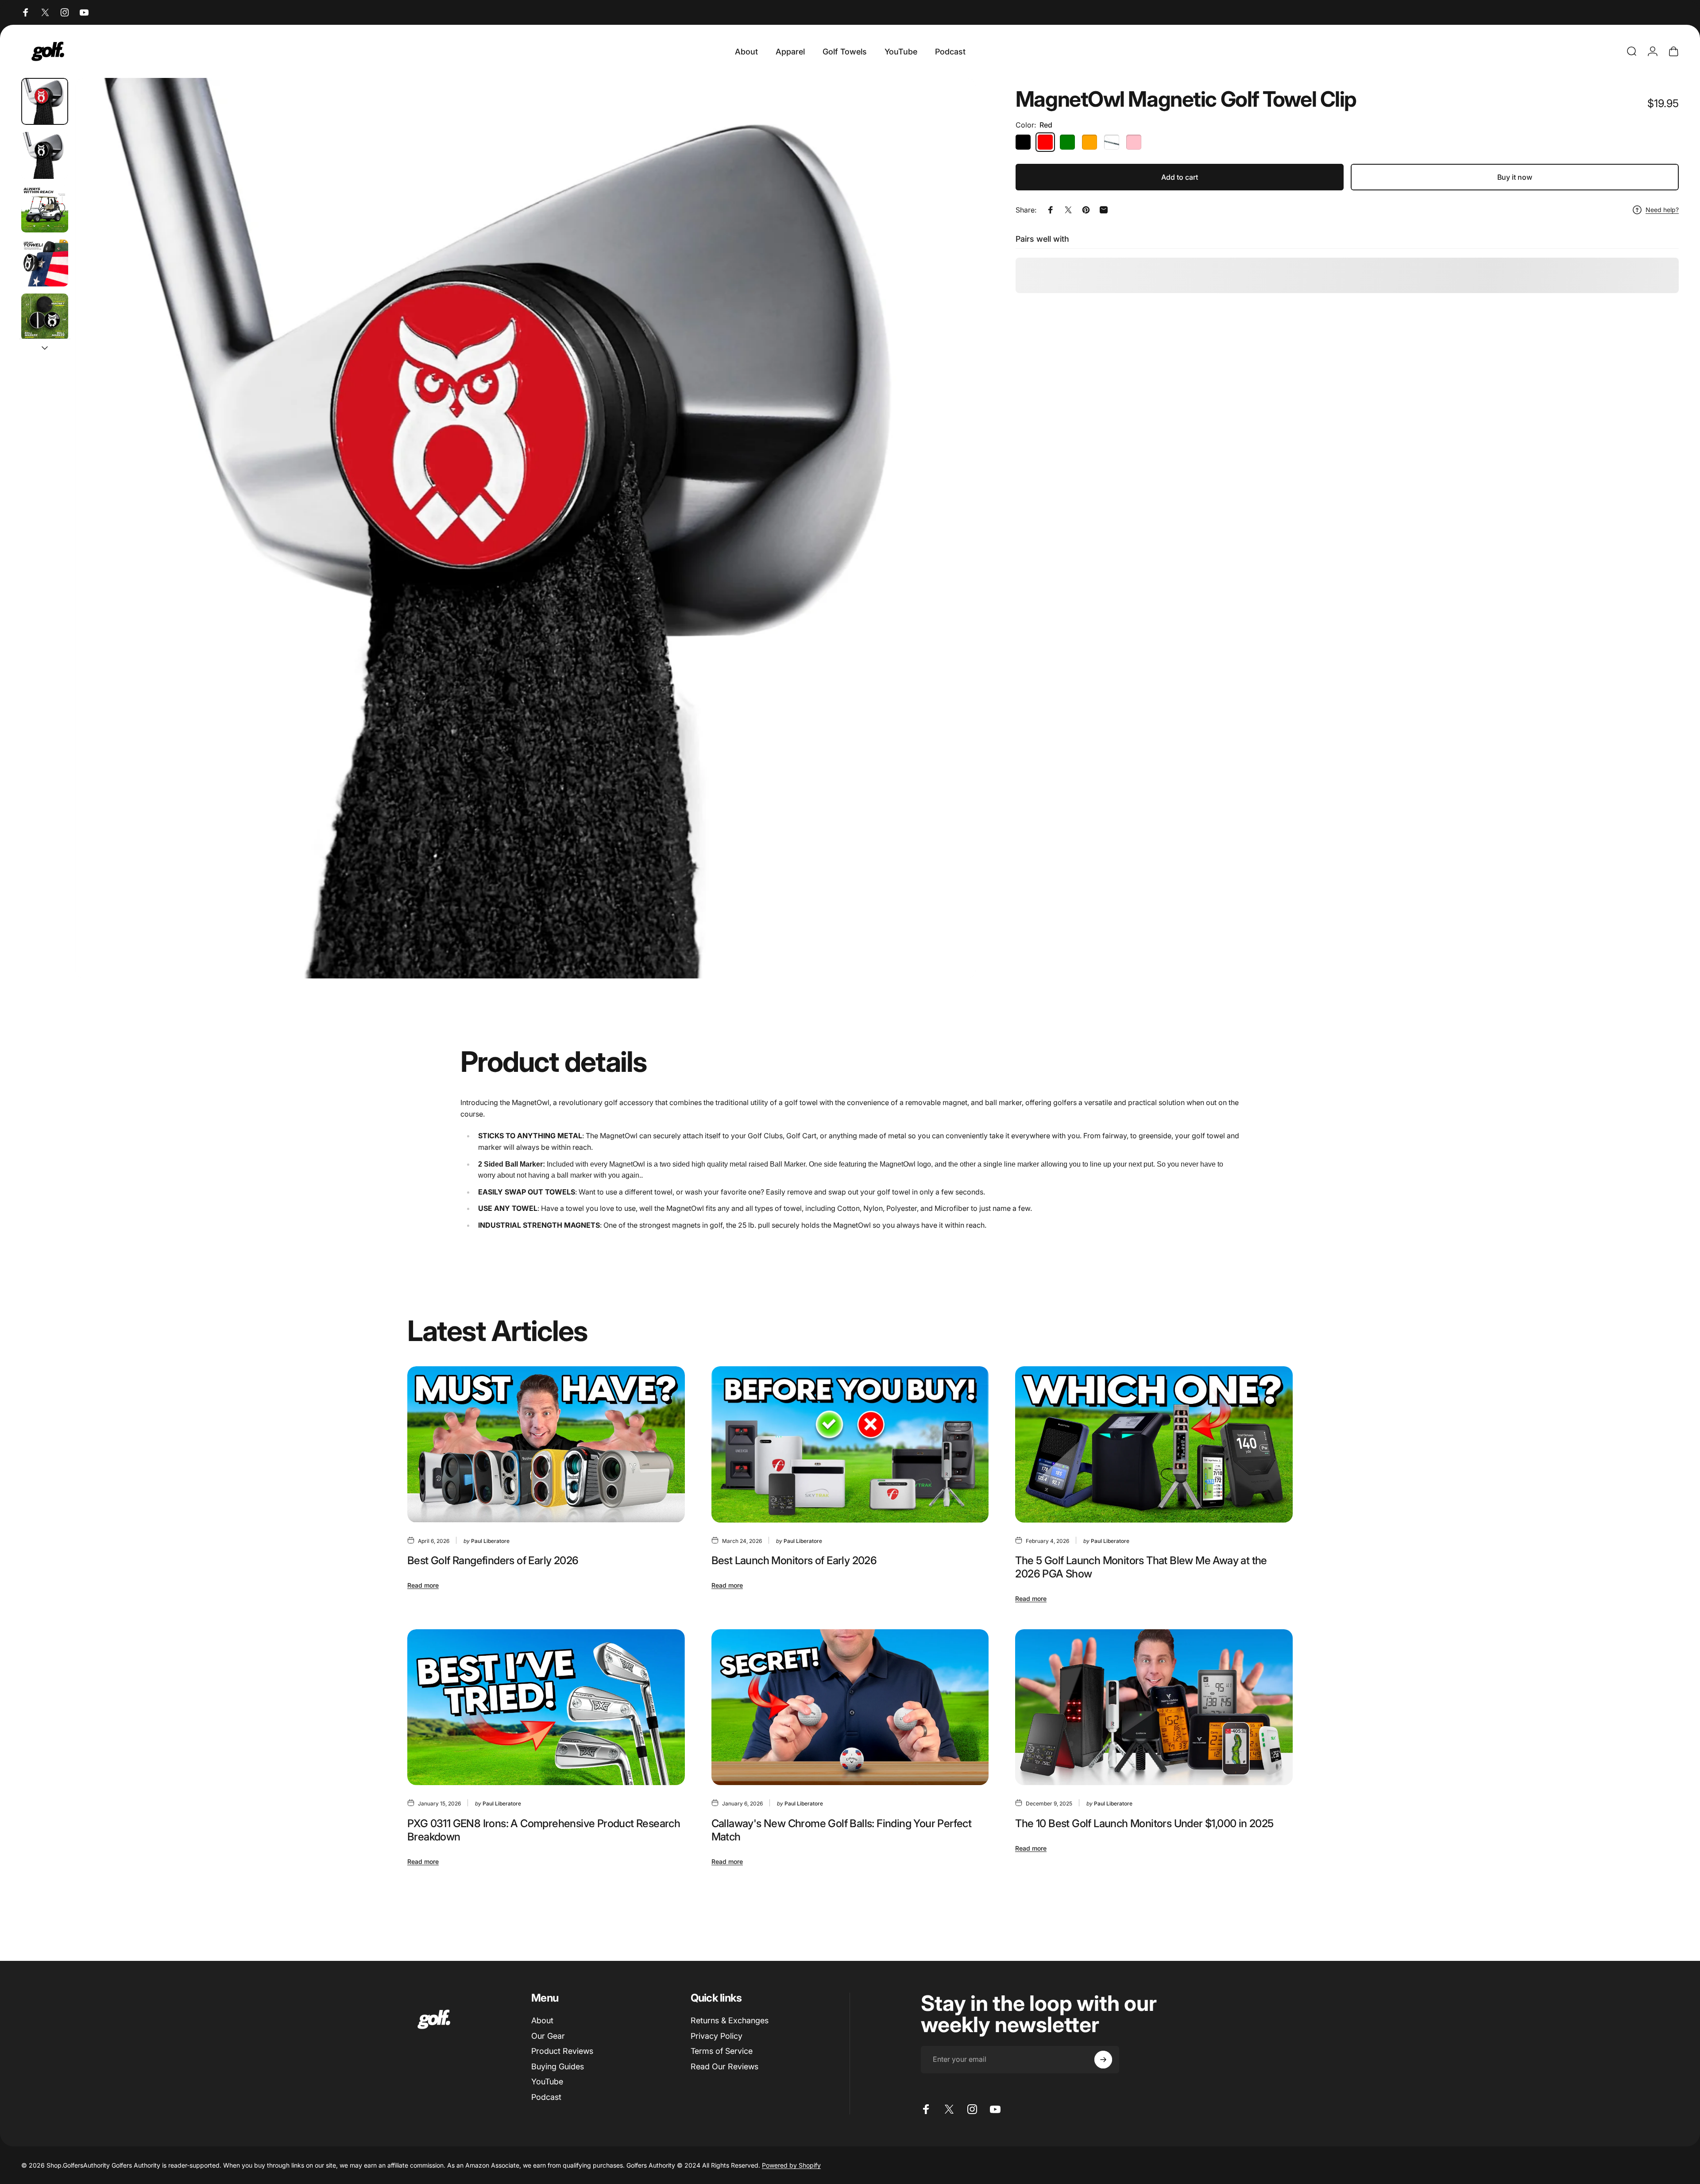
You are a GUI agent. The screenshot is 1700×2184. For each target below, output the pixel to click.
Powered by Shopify (791, 2165)
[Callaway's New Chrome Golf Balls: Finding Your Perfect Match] (850, 1707)
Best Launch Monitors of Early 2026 (794, 1560)
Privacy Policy (717, 2036)
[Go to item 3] (45, 263)
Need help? (1662, 210)
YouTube (547, 2082)
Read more (423, 1585)
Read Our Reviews (724, 2066)
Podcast (546, 2097)
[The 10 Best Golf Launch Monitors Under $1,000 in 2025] (1154, 1707)
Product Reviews (562, 2051)
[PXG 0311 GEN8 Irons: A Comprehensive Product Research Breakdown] (546, 1707)
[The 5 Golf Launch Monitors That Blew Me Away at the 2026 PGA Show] (1154, 1444)
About (542, 2020)
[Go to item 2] (45, 209)
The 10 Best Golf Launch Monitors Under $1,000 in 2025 (1144, 1823)
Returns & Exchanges (730, 2020)
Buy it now (1515, 177)
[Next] (953, 549)
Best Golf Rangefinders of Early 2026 (493, 1560)
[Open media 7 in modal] (525, 528)
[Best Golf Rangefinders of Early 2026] (546, 1444)
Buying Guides (558, 2066)
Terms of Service (722, 2051)
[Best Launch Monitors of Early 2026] (850, 1444)
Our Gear (548, 2036)
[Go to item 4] (45, 317)
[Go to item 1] (45, 155)
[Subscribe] (1103, 2060)
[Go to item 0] (45, 101)
